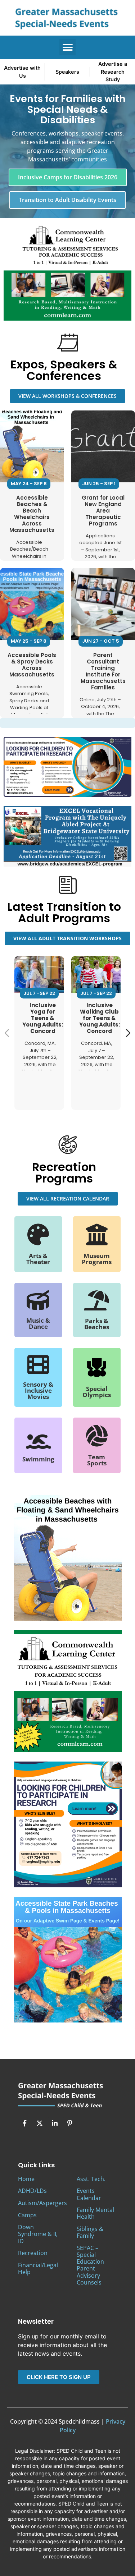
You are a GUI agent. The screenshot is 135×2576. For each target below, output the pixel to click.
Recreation (33, 2253)
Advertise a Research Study (113, 72)
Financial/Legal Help (38, 2269)
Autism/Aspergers (42, 2203)
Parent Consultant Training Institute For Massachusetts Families (103, 671)
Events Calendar (89, 2194)
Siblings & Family (90, 2232)
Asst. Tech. (91, 2179)
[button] (67, 47)
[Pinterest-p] (70, 2123)
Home (26, 2179)
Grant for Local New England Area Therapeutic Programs (103, 511)
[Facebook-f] (24, 2123)
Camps (27, 2215)
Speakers (67, 72)
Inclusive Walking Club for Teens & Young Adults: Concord (100, 1018)
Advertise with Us (22, 72)
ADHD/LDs (32, 2191)
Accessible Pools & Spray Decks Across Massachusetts (32, 665)
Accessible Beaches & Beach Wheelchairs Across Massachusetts (32, 514)
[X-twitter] (40, 2123)
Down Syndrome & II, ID (38, 2234)
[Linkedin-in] (55, 2123)
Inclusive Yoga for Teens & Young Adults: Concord (43, 1018)
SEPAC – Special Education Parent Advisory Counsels (90, 2265)
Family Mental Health (95, 2213)
